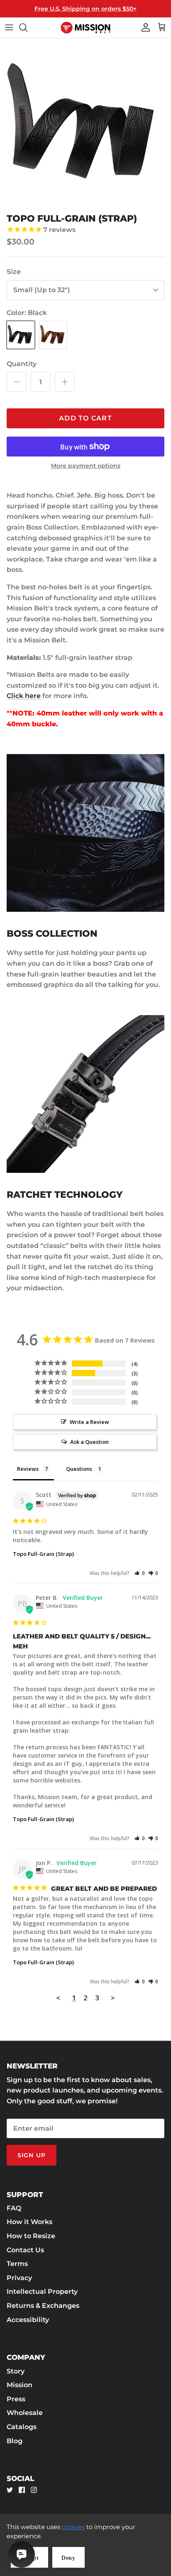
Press (16, 2399)
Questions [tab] (79, 1469)
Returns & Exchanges (43, 2306)
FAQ (14, 2208)
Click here (24, 696)
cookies (73, 2527)
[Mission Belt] (85, 28)
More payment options (86, 466)
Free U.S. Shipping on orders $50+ (85, 9)
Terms (17, 2264)
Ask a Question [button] (89, 1442)
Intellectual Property (42, 2292)
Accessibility (28, 2320)
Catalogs (22, 2427)
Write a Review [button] (89, 1422)
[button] (140, 1573)
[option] (85, 124)
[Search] (27, 27)
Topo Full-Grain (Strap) (43, 1554)
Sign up (32, 2155)
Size (14, 272)
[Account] (144, 27)
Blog (15, 2441)
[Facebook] (22, 2490)
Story (16, 2371)
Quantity (22, 364)
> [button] (113, 1998)
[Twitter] (10, 2490)
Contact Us (25, 2250)
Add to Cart (85, 418)
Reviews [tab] (28, 1469)
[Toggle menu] (9, 27)
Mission (20, 2385)
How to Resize (31, 2236)
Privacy (19, 2278)
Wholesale (25, 2413)
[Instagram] (34, 2490)
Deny (68, 2558)
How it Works (29, 2222)
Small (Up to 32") (42, 290)
